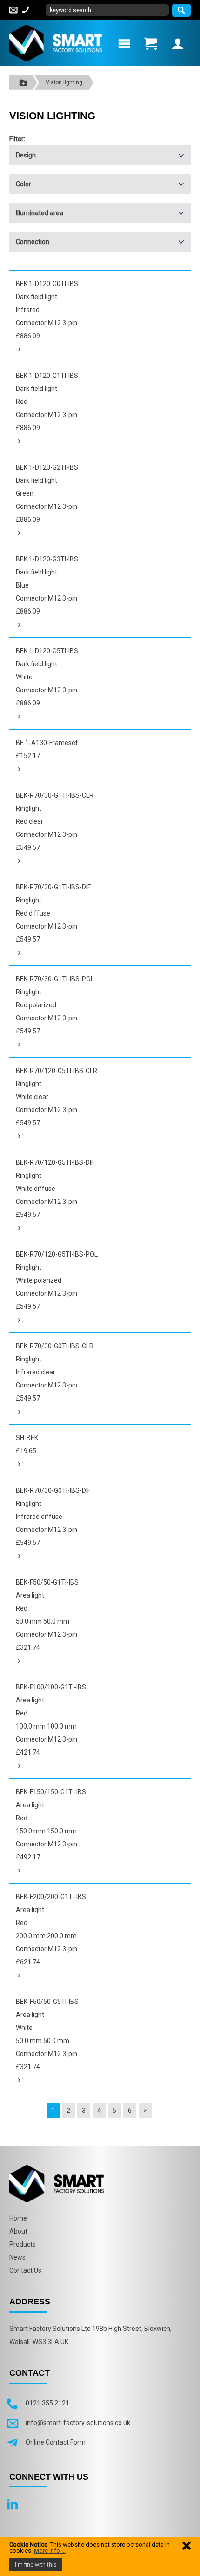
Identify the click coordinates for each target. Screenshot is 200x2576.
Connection (33, 242)
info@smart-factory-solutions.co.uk (78, 2423)
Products (23, 2244)
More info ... (50, 2551)
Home (18, 2218)
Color (23, 184)
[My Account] (178, 43)
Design (26, 155)
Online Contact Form (56, 2442)
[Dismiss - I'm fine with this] (187, 2545)
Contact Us (25, 2270)
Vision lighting (64, 82)
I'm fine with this (36, 2565)
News (17, 2257)
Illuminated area (40, 213)
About (18, 2231)
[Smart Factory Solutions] (56, 42)
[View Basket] (150, 43)
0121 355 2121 (47, 2403)
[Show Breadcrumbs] (23, 83)
